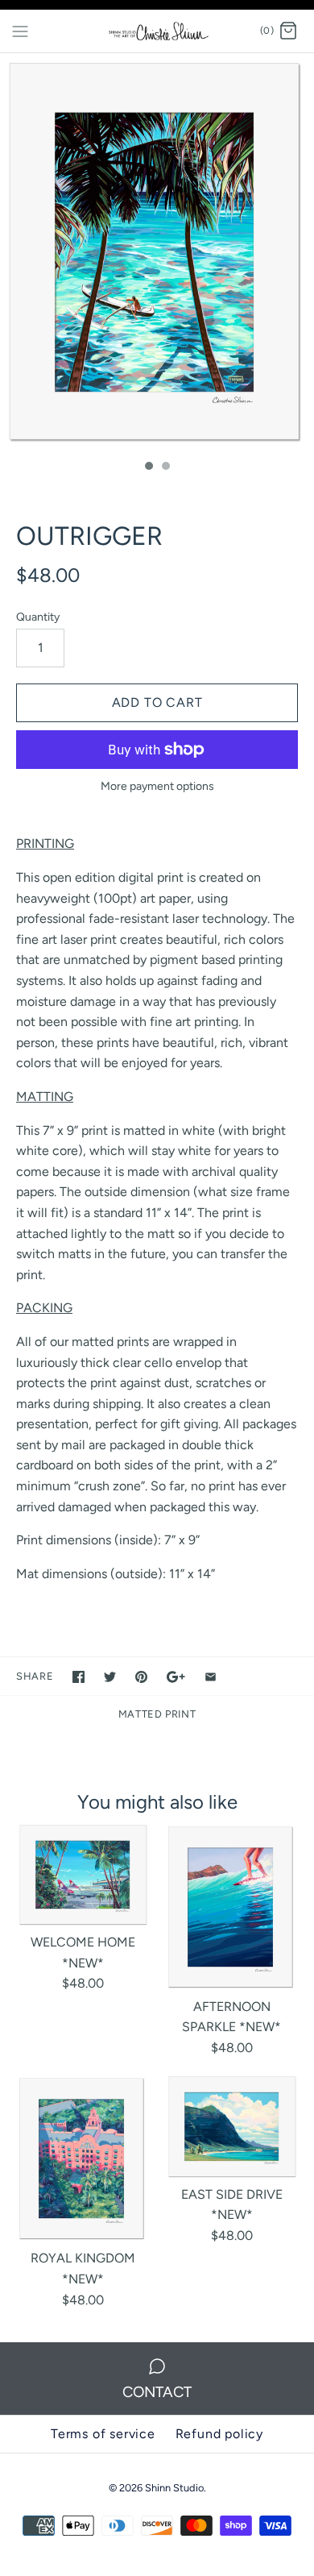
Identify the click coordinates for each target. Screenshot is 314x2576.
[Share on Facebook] (78, 1677)
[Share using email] (211, 1677)
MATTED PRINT (157, 1714)
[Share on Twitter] (110, 1677)
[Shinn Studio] (157, 31)
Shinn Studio (174, 2488)
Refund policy (219, 2434)
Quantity (38, 617)
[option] (157, 252)
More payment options (157, 787)
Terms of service (103, 2434)
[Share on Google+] (176, 1677)
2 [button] (165, 467)
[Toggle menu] (20, 31)
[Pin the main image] (141, 1677)
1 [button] (148, 467)
